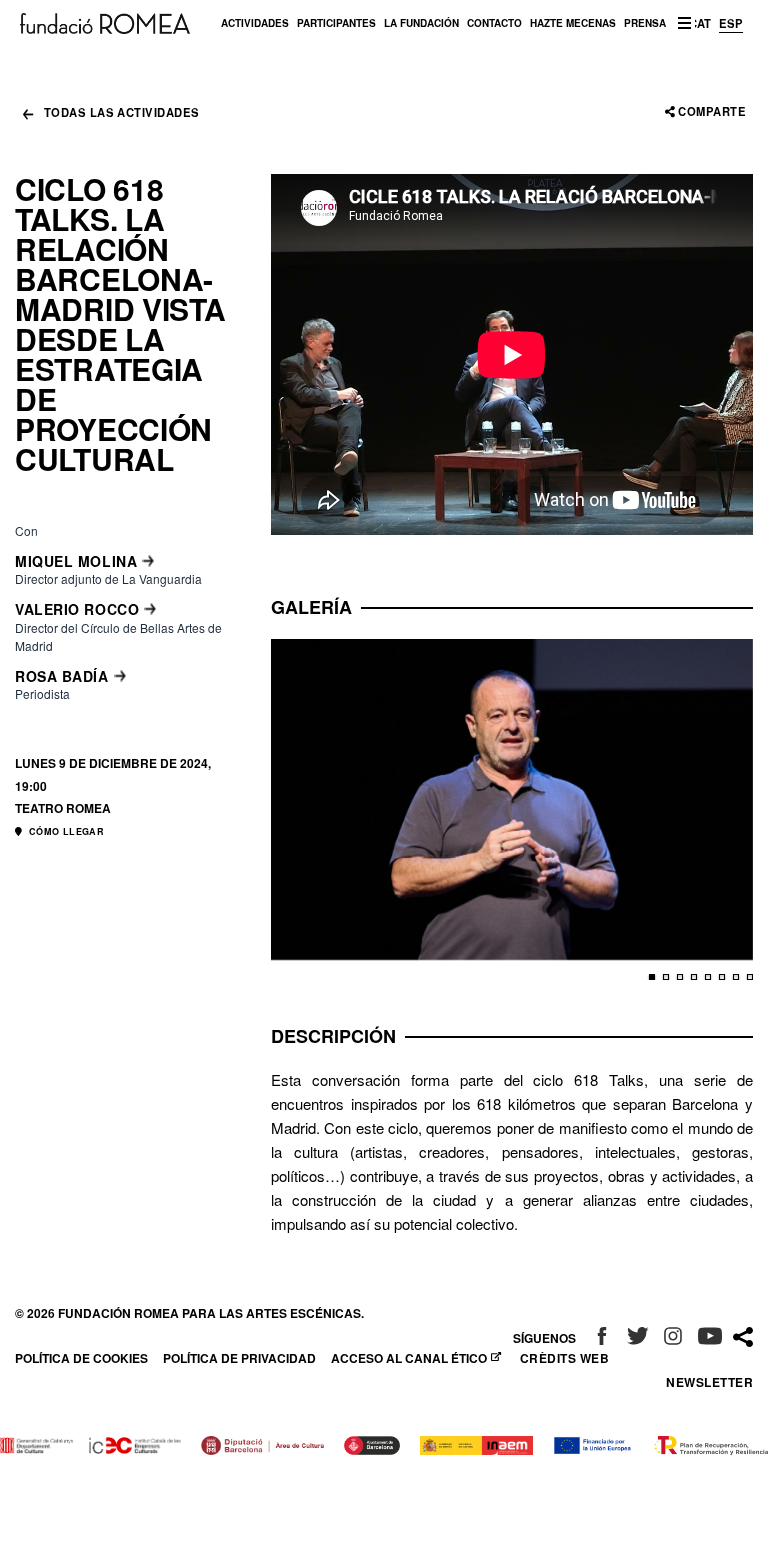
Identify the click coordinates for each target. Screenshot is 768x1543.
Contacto (494, 23)
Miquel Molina (76, 561)
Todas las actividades (121, 113)
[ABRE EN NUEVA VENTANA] (602, 1338)
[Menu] (684, 23)
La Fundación (421, 23)
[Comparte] (743, 1337)
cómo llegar (65, 831)
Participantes (336, 23)
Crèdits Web (564, 1358)
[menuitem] (255, 22)
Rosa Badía (62, 676)
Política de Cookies (81, 1358)
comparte (712, 111)
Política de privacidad (239, 1358)
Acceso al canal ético (411, 1358)
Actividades (255, 23)
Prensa (645, 23)
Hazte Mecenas (573, 23)
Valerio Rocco (77, 609)
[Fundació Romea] (105, 21)
